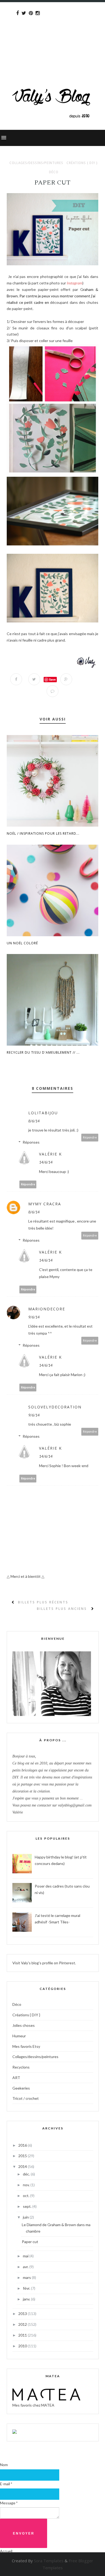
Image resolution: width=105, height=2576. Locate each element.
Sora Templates (49, 2561)
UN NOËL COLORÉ (22, 943)
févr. (27, 2288)
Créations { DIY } (82, 163)
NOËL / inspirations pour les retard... (43, 833)
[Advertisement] (52, 34)
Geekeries (21, 2088)
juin (26, 2217)
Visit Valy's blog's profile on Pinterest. (44, 1963)
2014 (23, 2166)
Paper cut (30, 2242)
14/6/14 (46, 1162)
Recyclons (21, 2067)
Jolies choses (24, 2025)
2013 (23, 2314)
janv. (27, 2299)
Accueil (6, 2551)
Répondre (90, 1137)
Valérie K (50, 1154)
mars (27, 2277)
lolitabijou (43, 1113)
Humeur (19, 2036)
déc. (27, 2174)
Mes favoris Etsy (26, 2046)
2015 (23, 2156)
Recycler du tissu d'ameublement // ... (43, 1052)
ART (16, 2078)
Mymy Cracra (45, 1204)
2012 (23, 2324)
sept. (28, 2206)
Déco (54, 172)
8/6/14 (34, 1121)
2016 (23, 2145)
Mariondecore (47, 1309)
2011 (23, 2335)
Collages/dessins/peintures (36, 163)
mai (26, 2256)
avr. (26, 2267)
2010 (23, 2346)
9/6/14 (34, 1317)
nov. (27, 2185)
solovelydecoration (55, 1407)
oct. (27, 2196)
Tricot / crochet (26, 2098)
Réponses (31, 1142)
